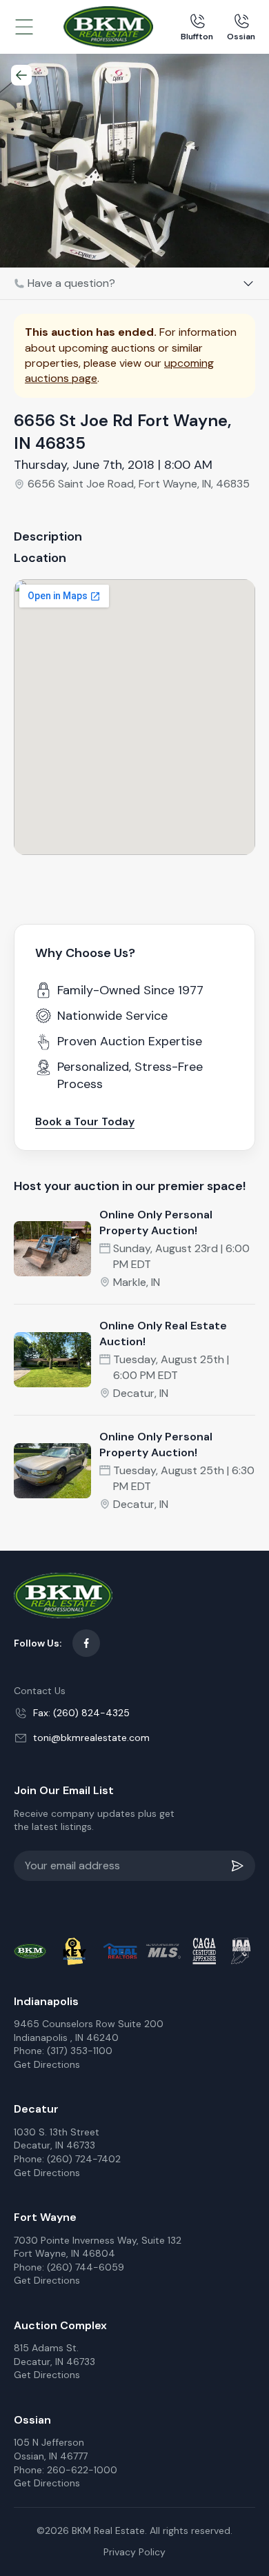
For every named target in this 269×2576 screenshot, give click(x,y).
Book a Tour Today (85, 1121)
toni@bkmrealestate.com (91, 1738)
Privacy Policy (134, 2552)
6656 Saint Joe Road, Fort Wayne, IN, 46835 (139, 484)
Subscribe (240, 1866)
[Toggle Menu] (24, 27)
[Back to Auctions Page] (21, 75)
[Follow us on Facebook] (86, 1643)
